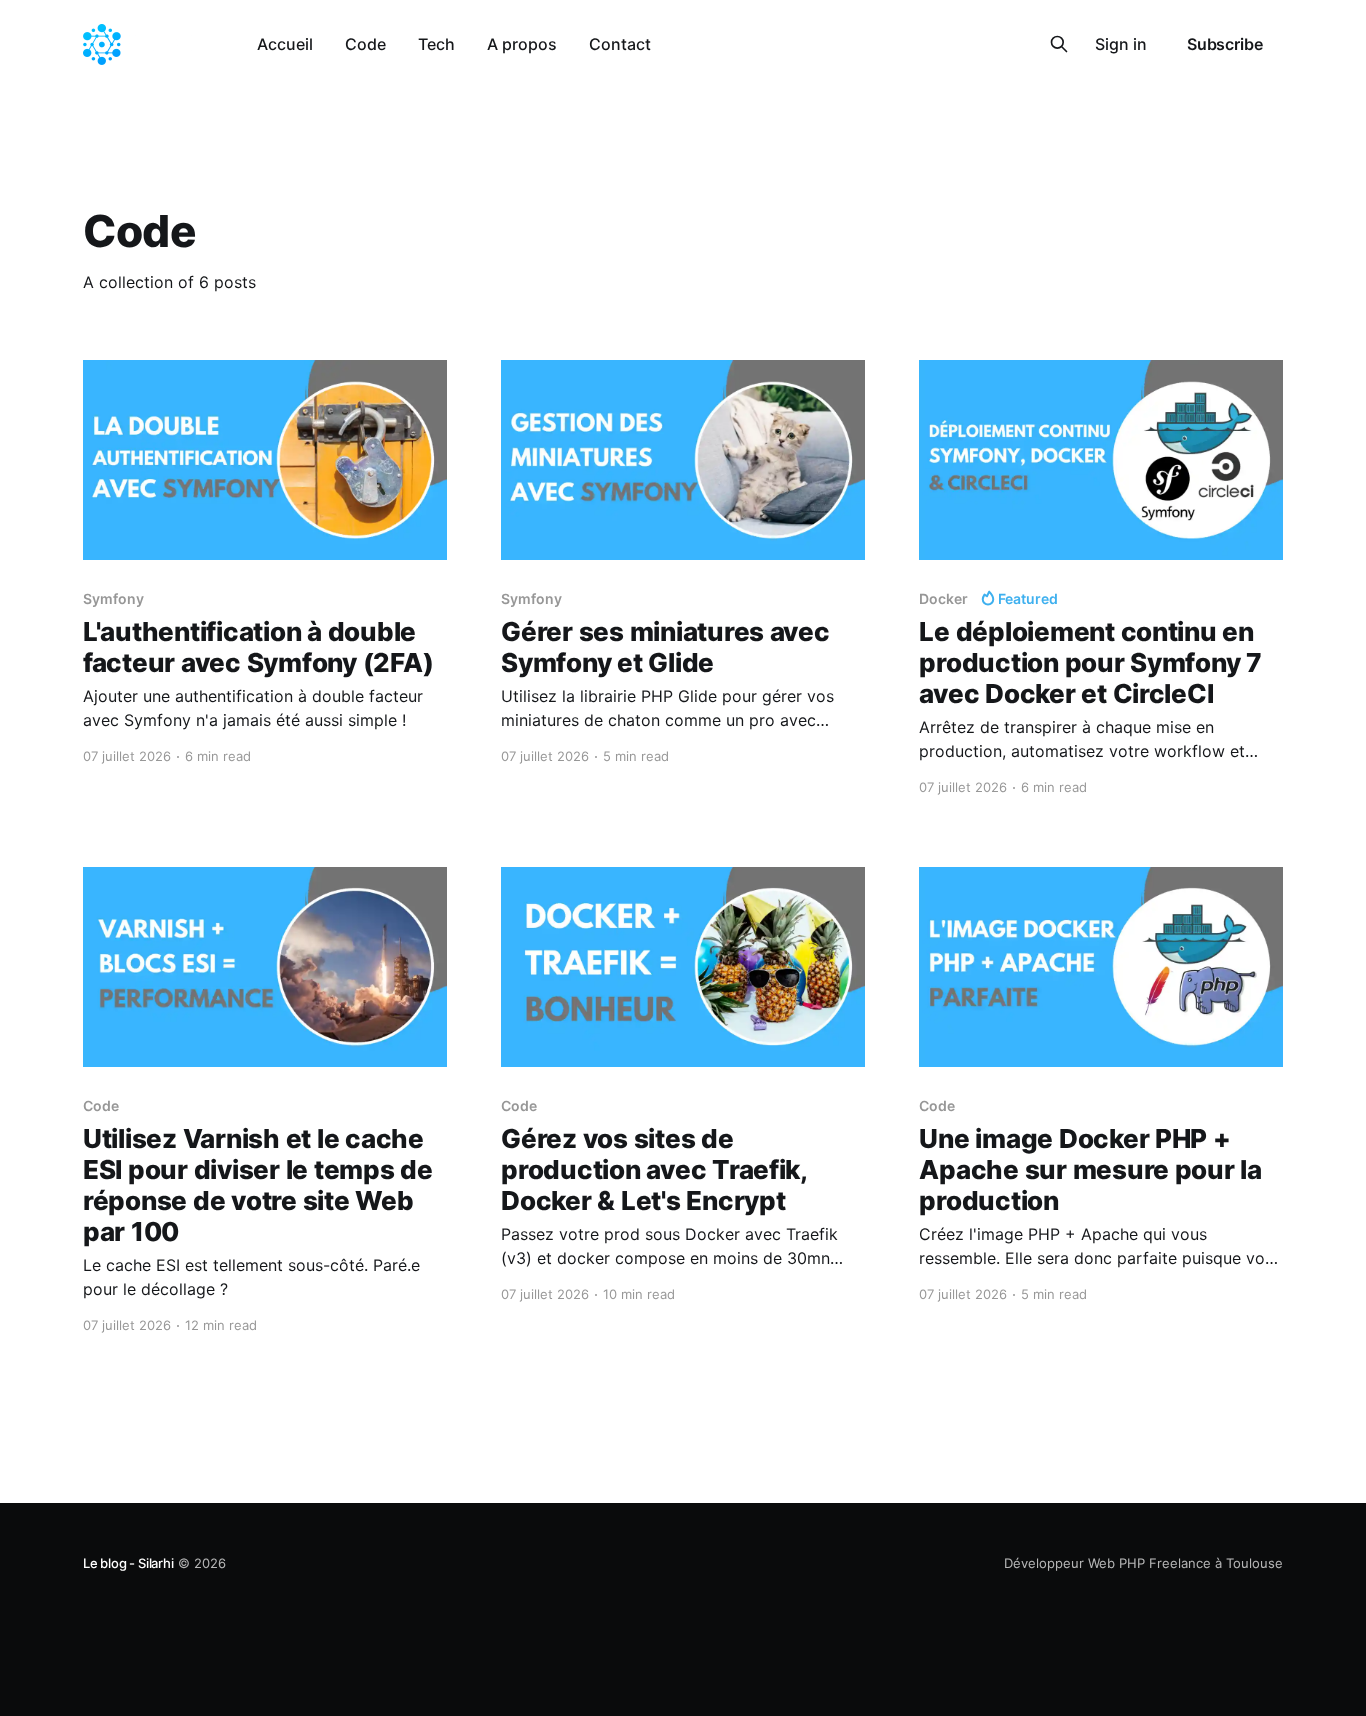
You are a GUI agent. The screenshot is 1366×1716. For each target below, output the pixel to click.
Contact (620, 44)
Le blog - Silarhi (128, 1563)
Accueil (285, 44)
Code (365, 44)
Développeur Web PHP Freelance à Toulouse (1143, 1563)
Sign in (1121, 44)
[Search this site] (1059, 44)
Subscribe (1225, 44)
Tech (436, 44)
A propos (522, 44)
